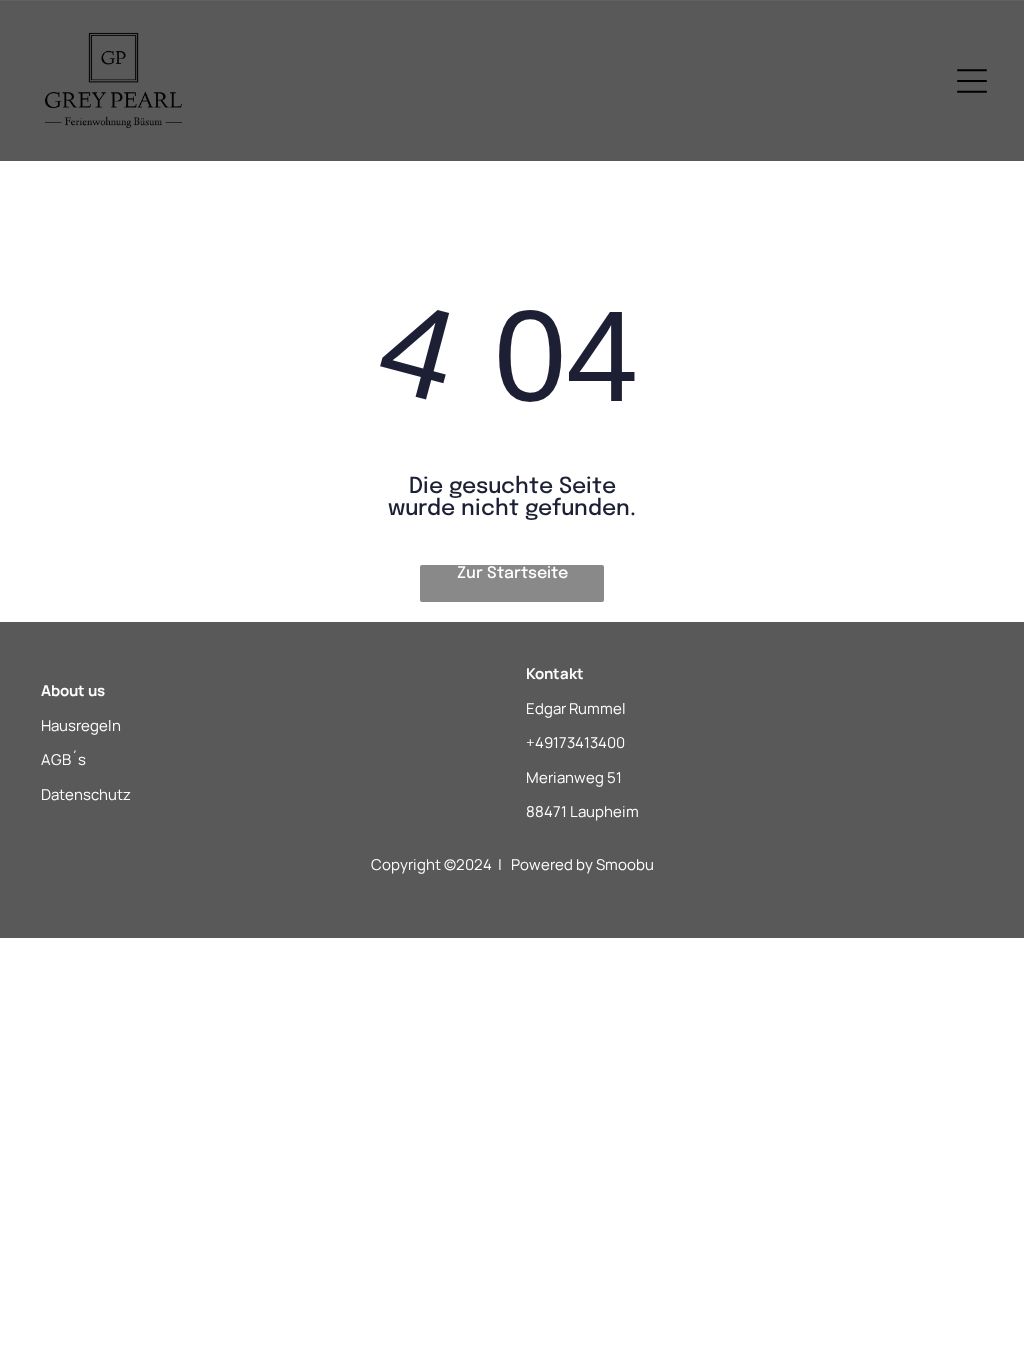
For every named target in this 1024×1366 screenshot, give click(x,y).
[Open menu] (972, 81)
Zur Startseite (512, 573)
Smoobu (625, 864)
